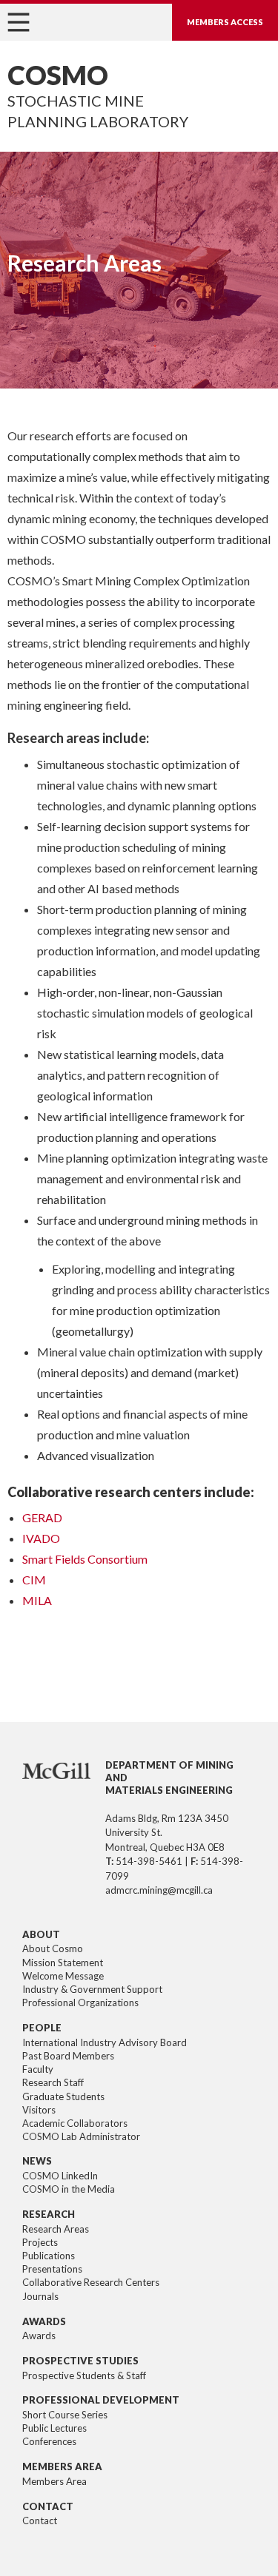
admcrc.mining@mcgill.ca (159, 1890)
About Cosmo (53, 1948)
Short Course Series (65, 2415)
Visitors (39, 2110)
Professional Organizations (80, 2002)
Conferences (49, 2441)
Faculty (38, 2069)
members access (225, 22)
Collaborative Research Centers (91, 2282)
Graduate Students (63, 2096)
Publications (49, 2256)
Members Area (54, 2481)
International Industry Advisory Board (105, 2042)
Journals (40, 2296)
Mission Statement (63, 1963)
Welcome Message (63, 1976)
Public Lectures (54, 2428)
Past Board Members (68, 2056)
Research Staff (53, 2082)
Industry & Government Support (92, 1989)
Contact (40, 2520)
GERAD (42, 1517)
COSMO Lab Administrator (81, 2136)
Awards (39, 2335)
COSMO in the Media (69, 2189)
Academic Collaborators (75, 2123)
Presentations (52, 2269)
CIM (34, 1580)
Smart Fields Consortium (85, 1559)
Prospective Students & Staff (84, 2375)
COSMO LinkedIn (60, 2176)
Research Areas (56, 2229)
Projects (40, 2242)
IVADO (41, 1538)
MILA (37, 1600)
